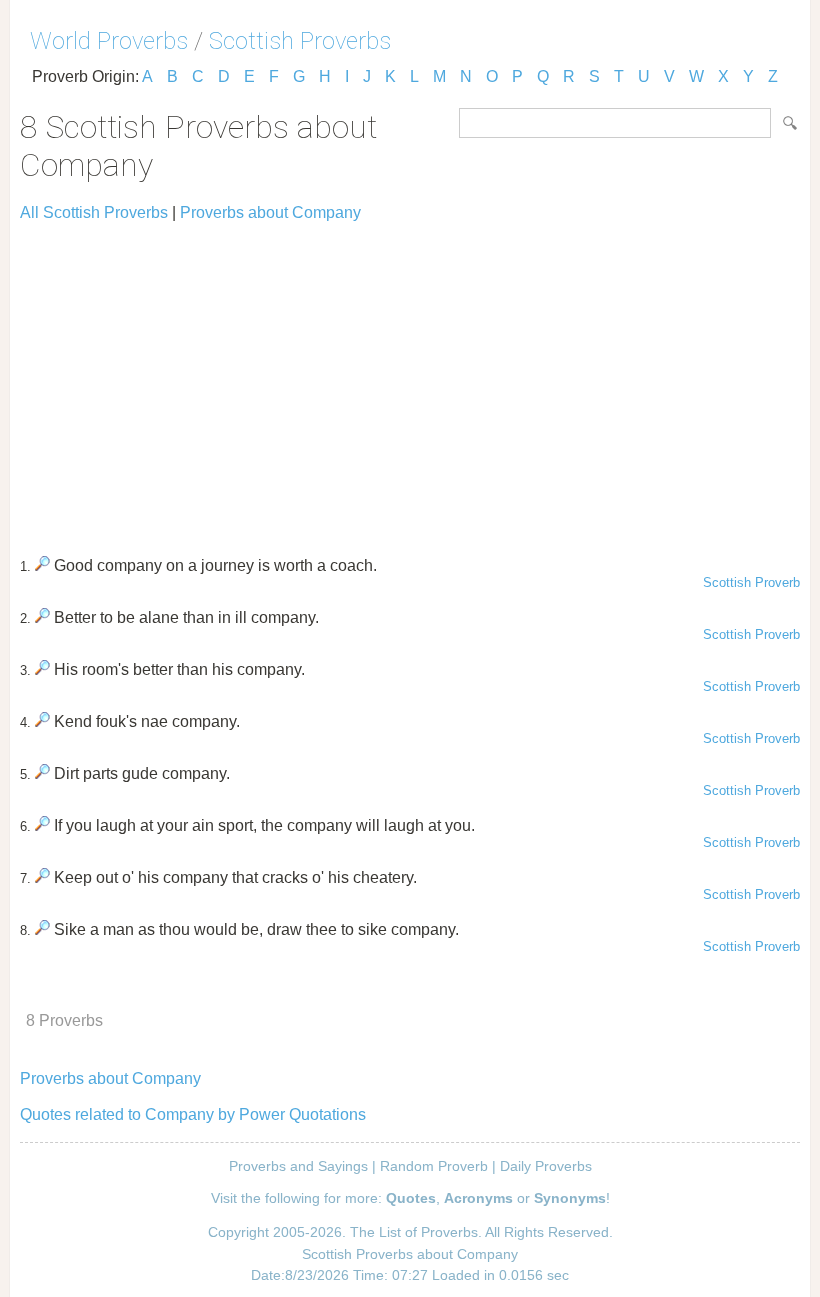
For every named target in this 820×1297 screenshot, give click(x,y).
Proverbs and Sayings (298, 1166)
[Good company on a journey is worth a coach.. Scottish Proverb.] (42, 565)
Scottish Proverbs (300, 41)
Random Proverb (434, 1166)
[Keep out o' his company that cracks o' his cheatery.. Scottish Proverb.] (42, 877)
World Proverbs (109, 41)
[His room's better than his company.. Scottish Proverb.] (42, 669)
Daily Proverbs (546, 1166)
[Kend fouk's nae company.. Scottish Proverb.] (42, 721)
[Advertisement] (410, 380)
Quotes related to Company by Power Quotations (193, 1114)
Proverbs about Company (270, 212)
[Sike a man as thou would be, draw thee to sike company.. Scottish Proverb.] (42, 929)
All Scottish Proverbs (94, 212)
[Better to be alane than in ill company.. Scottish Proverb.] (42, 617)
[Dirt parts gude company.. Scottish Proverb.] (42, 773)
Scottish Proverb (751, 582)
